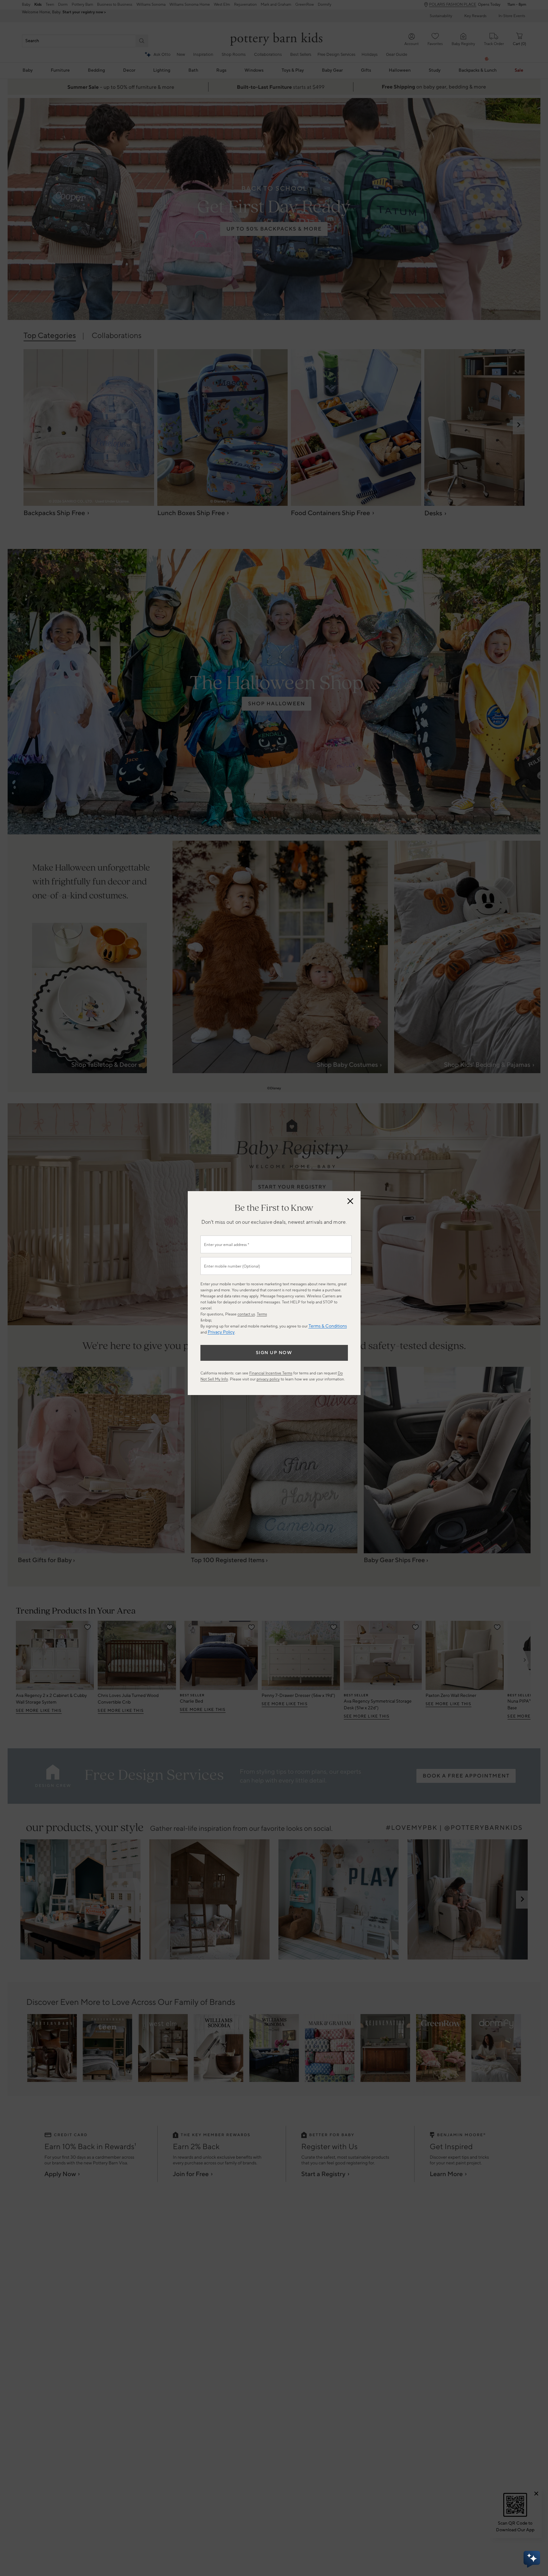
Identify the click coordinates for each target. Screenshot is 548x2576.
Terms (262, 1314)
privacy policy (268, 1379)
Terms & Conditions (328, 1326)
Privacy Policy (221, 1332)
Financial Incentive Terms (271, 1373)
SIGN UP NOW (274, 1353)
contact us (246, 1314)
